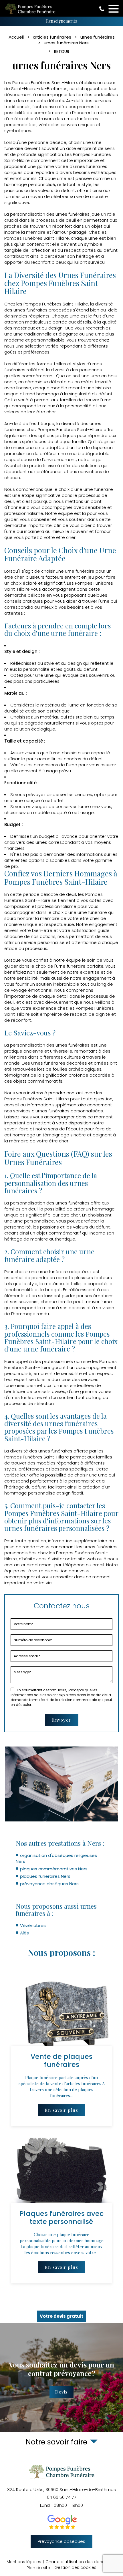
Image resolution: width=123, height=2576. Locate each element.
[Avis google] (62, 2522)
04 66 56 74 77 (102, 9)
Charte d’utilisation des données (79, 2562)
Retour (62, 51)
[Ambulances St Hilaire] (30, 9)
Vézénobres (33, 1925)
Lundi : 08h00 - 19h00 (61, 2505)
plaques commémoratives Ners (54, 1869)
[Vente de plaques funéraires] (61, 2051)
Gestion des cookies (75, 2568)
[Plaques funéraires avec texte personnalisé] (61, 2208)
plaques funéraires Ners (45, 1876)
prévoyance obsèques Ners (49, 1884)
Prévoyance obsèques (61, 2541)
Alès (24, 1933)
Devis (61, 2392)
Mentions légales (24, 2562)
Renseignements (61, 21)
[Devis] (61, 2378)
